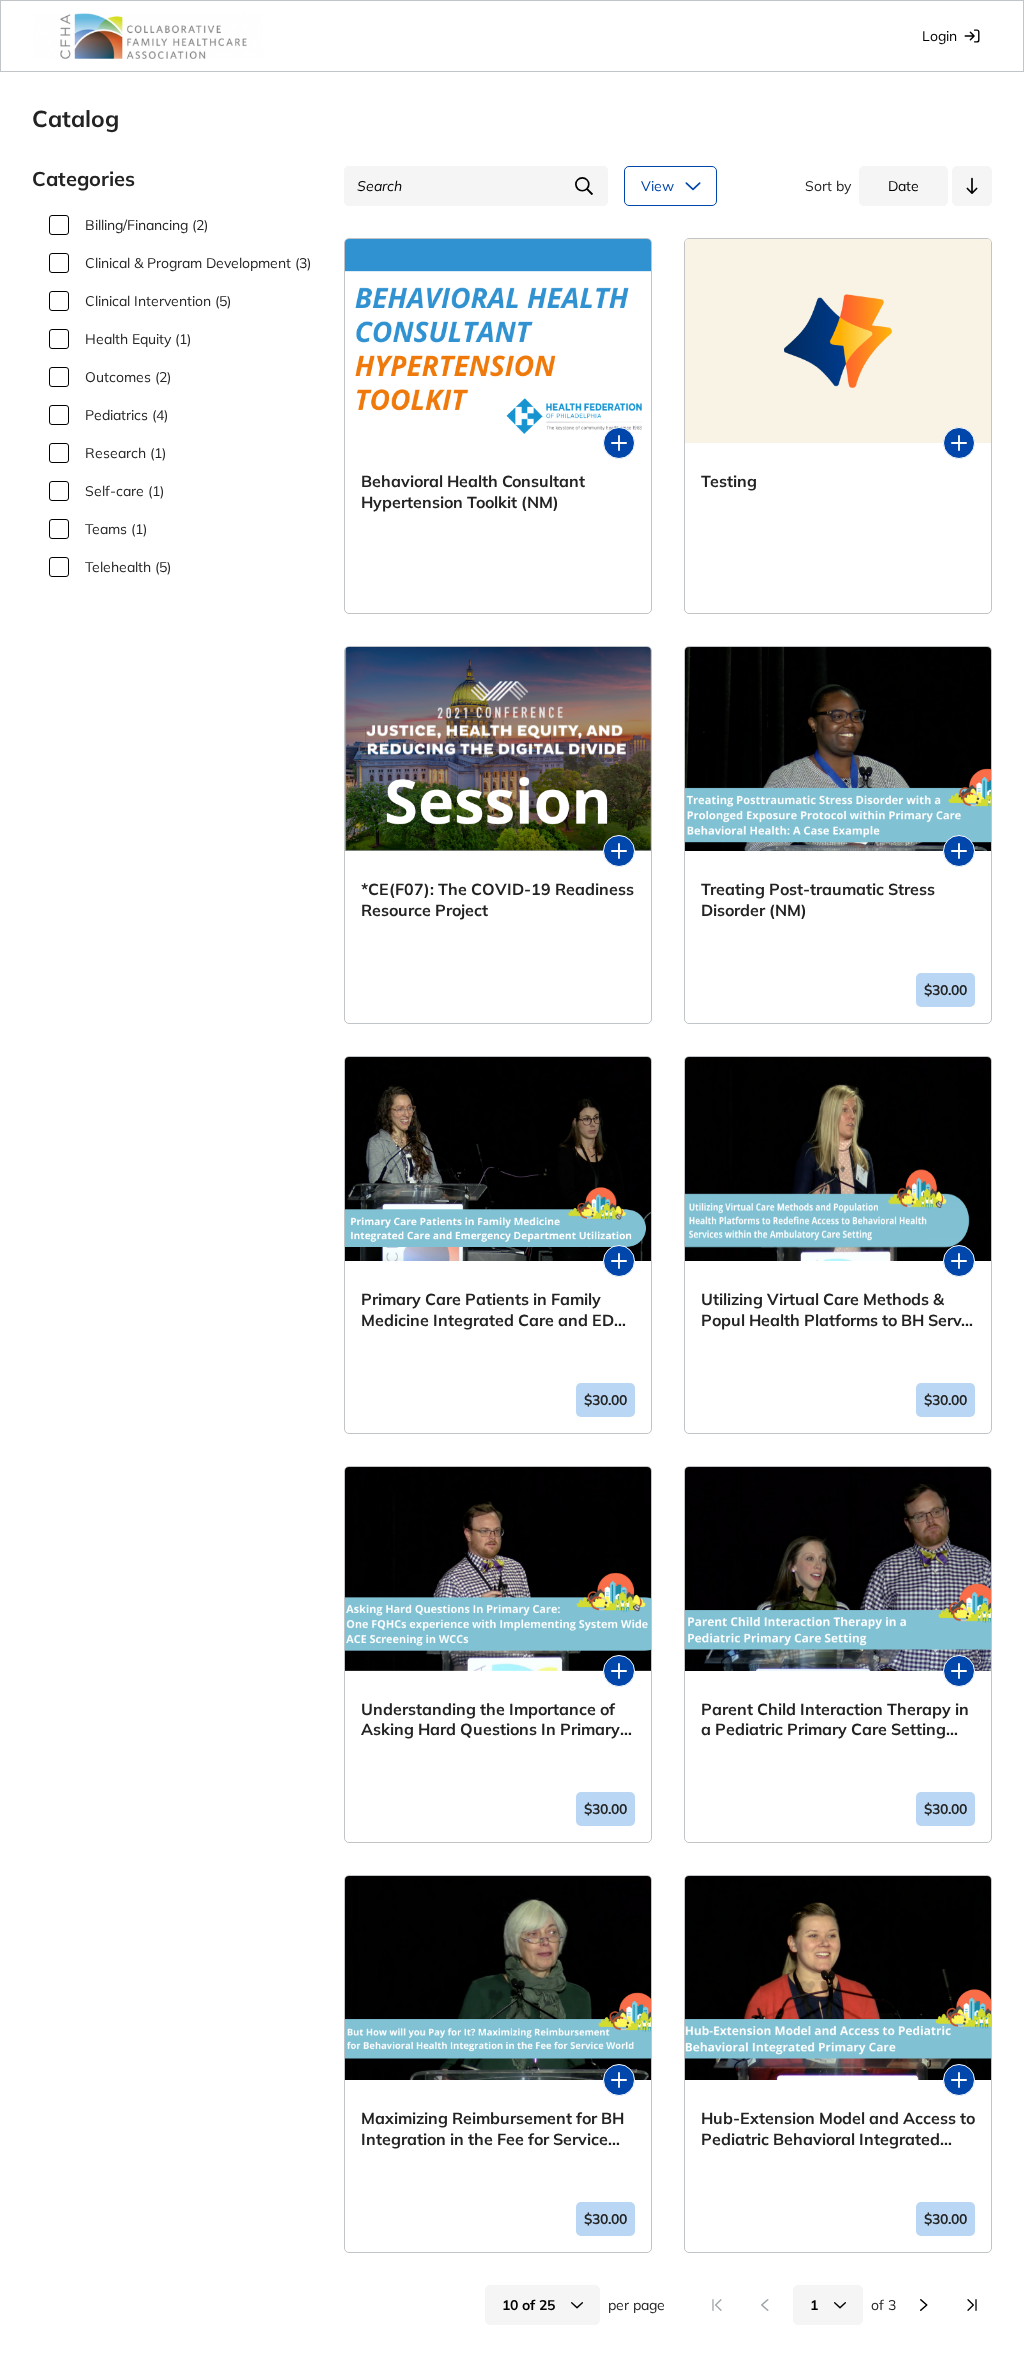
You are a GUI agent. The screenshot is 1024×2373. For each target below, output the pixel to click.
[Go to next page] (924, 2305)
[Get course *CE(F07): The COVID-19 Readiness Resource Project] (619, 851)
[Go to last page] (972, 2305)
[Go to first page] (717, 2305)
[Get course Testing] (959, 443)
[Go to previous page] (765, 2305)
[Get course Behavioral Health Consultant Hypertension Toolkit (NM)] (619, 443)
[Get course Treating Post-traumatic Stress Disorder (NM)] (959, 851)
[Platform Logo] (148, 36)
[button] (972, 186)
